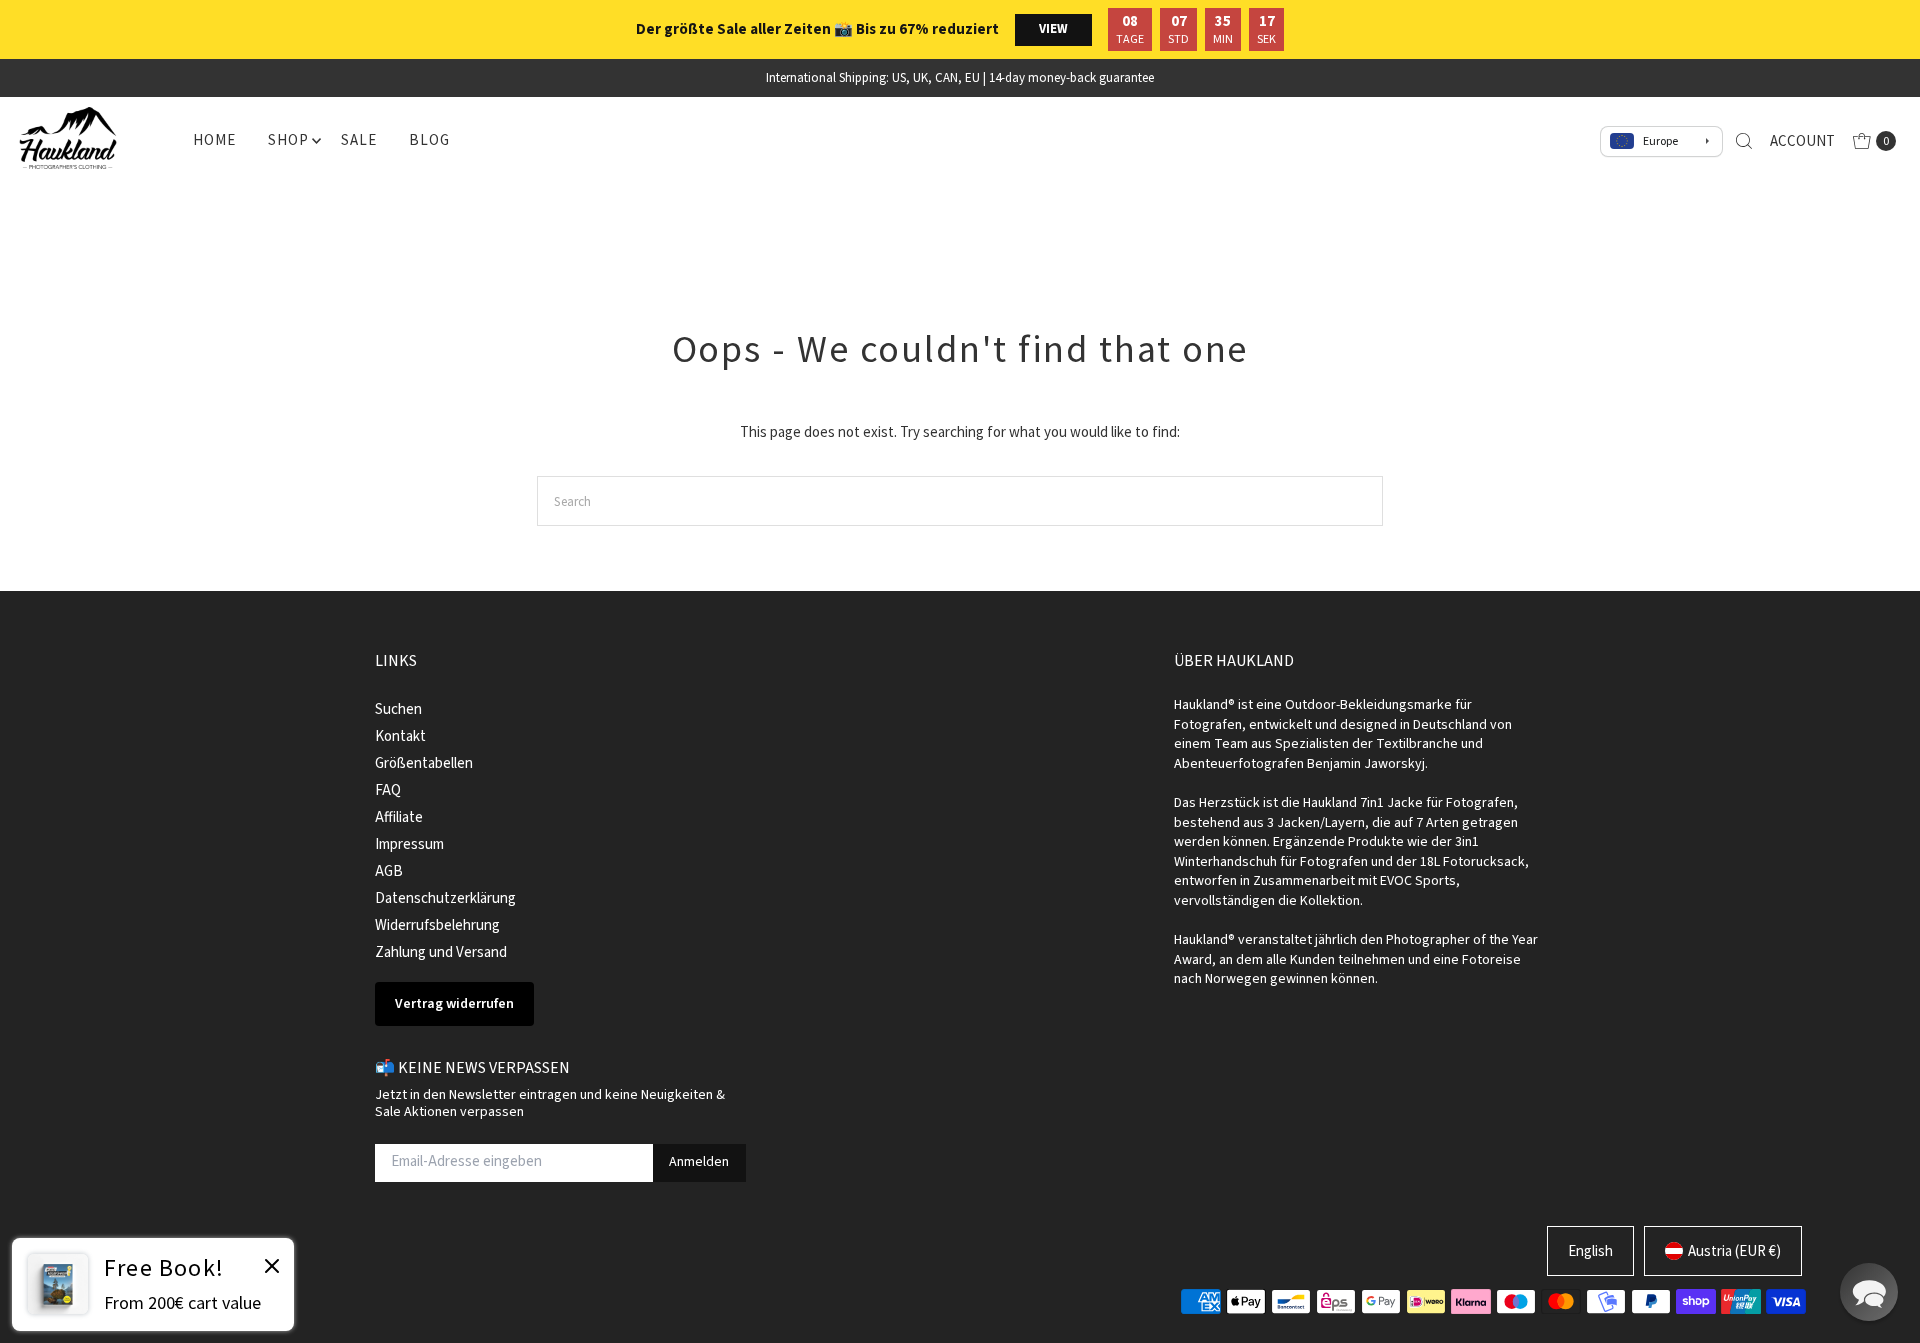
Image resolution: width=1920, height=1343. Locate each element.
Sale (358, 139)
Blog (429, 139)
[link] (153, 1284)
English (1590, 1250)
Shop (288, 139)
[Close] (272, 1269)
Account (1802, 140)
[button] (1869, 1292)
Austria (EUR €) (1734, 1250)
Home (214, 139)
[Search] (1744, 141)
